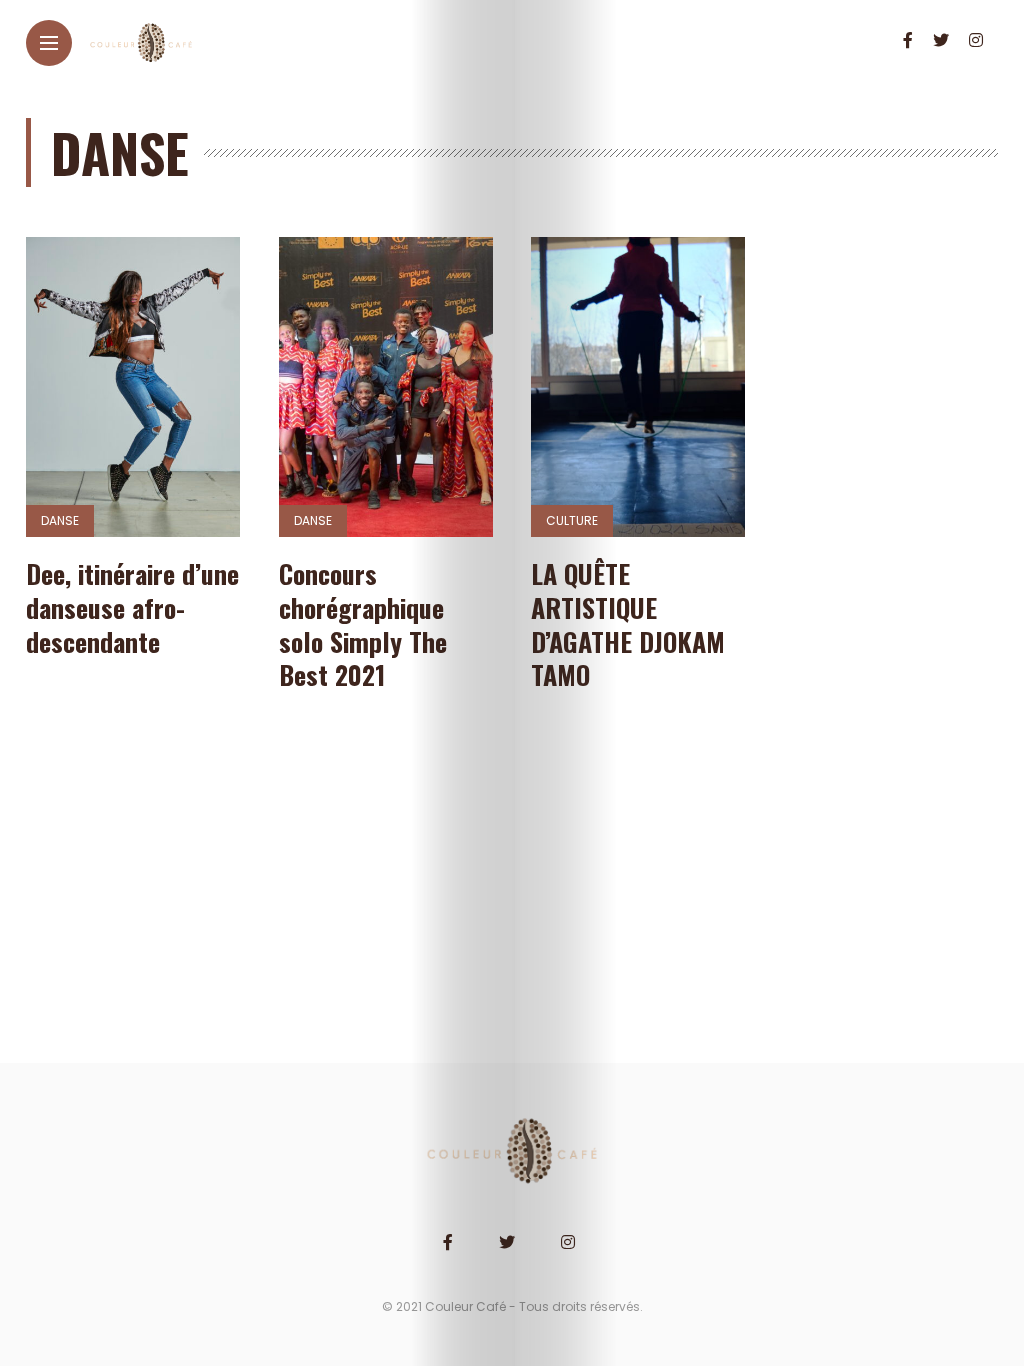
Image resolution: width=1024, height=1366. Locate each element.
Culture (572, 520)
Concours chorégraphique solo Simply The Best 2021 (363, 624)
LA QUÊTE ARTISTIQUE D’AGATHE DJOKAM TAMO (628, 624)
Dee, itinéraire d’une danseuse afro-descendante (132, 607)
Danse (60, 520)
